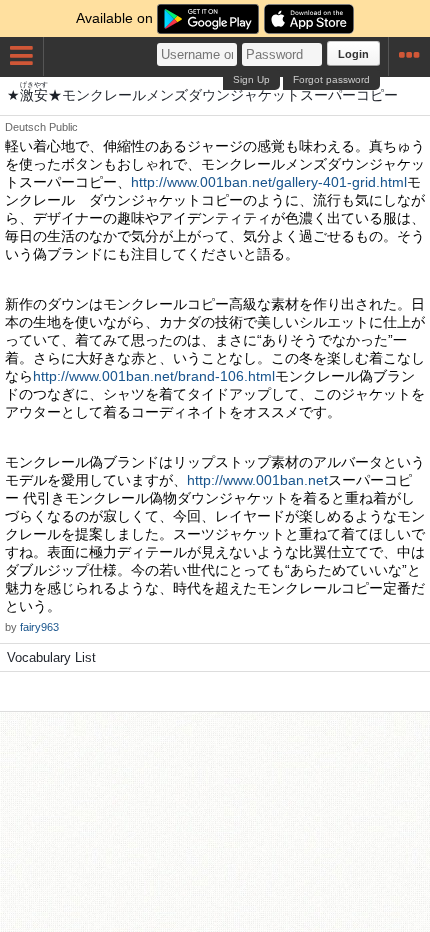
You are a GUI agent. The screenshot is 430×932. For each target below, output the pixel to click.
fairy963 (39, 627)
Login (353, 54)
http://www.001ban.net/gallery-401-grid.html (269, 182)
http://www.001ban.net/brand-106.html (154, 376)
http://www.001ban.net (257, 480)
